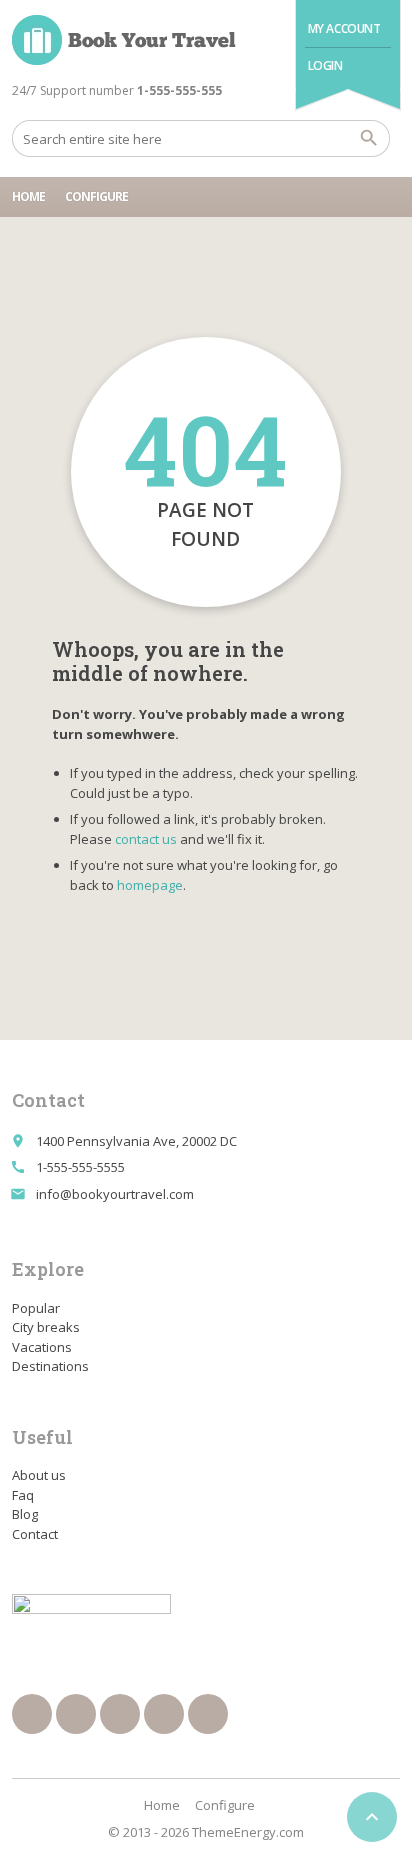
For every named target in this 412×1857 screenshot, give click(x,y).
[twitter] (76, 1714)
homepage (150, 885)
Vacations (42, 1347)
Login (325, 65)
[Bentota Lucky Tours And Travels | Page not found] (124, 40)
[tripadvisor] (208, 1714)
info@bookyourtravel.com (115, 1194)
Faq (23, 1495)
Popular (36, 1308)
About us (39, 1475)
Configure (96, 196)
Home (28, 196)
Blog (25, 1514)
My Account (344, 28)
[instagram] (164, 1714)
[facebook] (32, 1714)
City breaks (46, 1327)
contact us (146, 839)
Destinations (50, 1366)
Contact (35, 1534)
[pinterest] (120, 1714)
